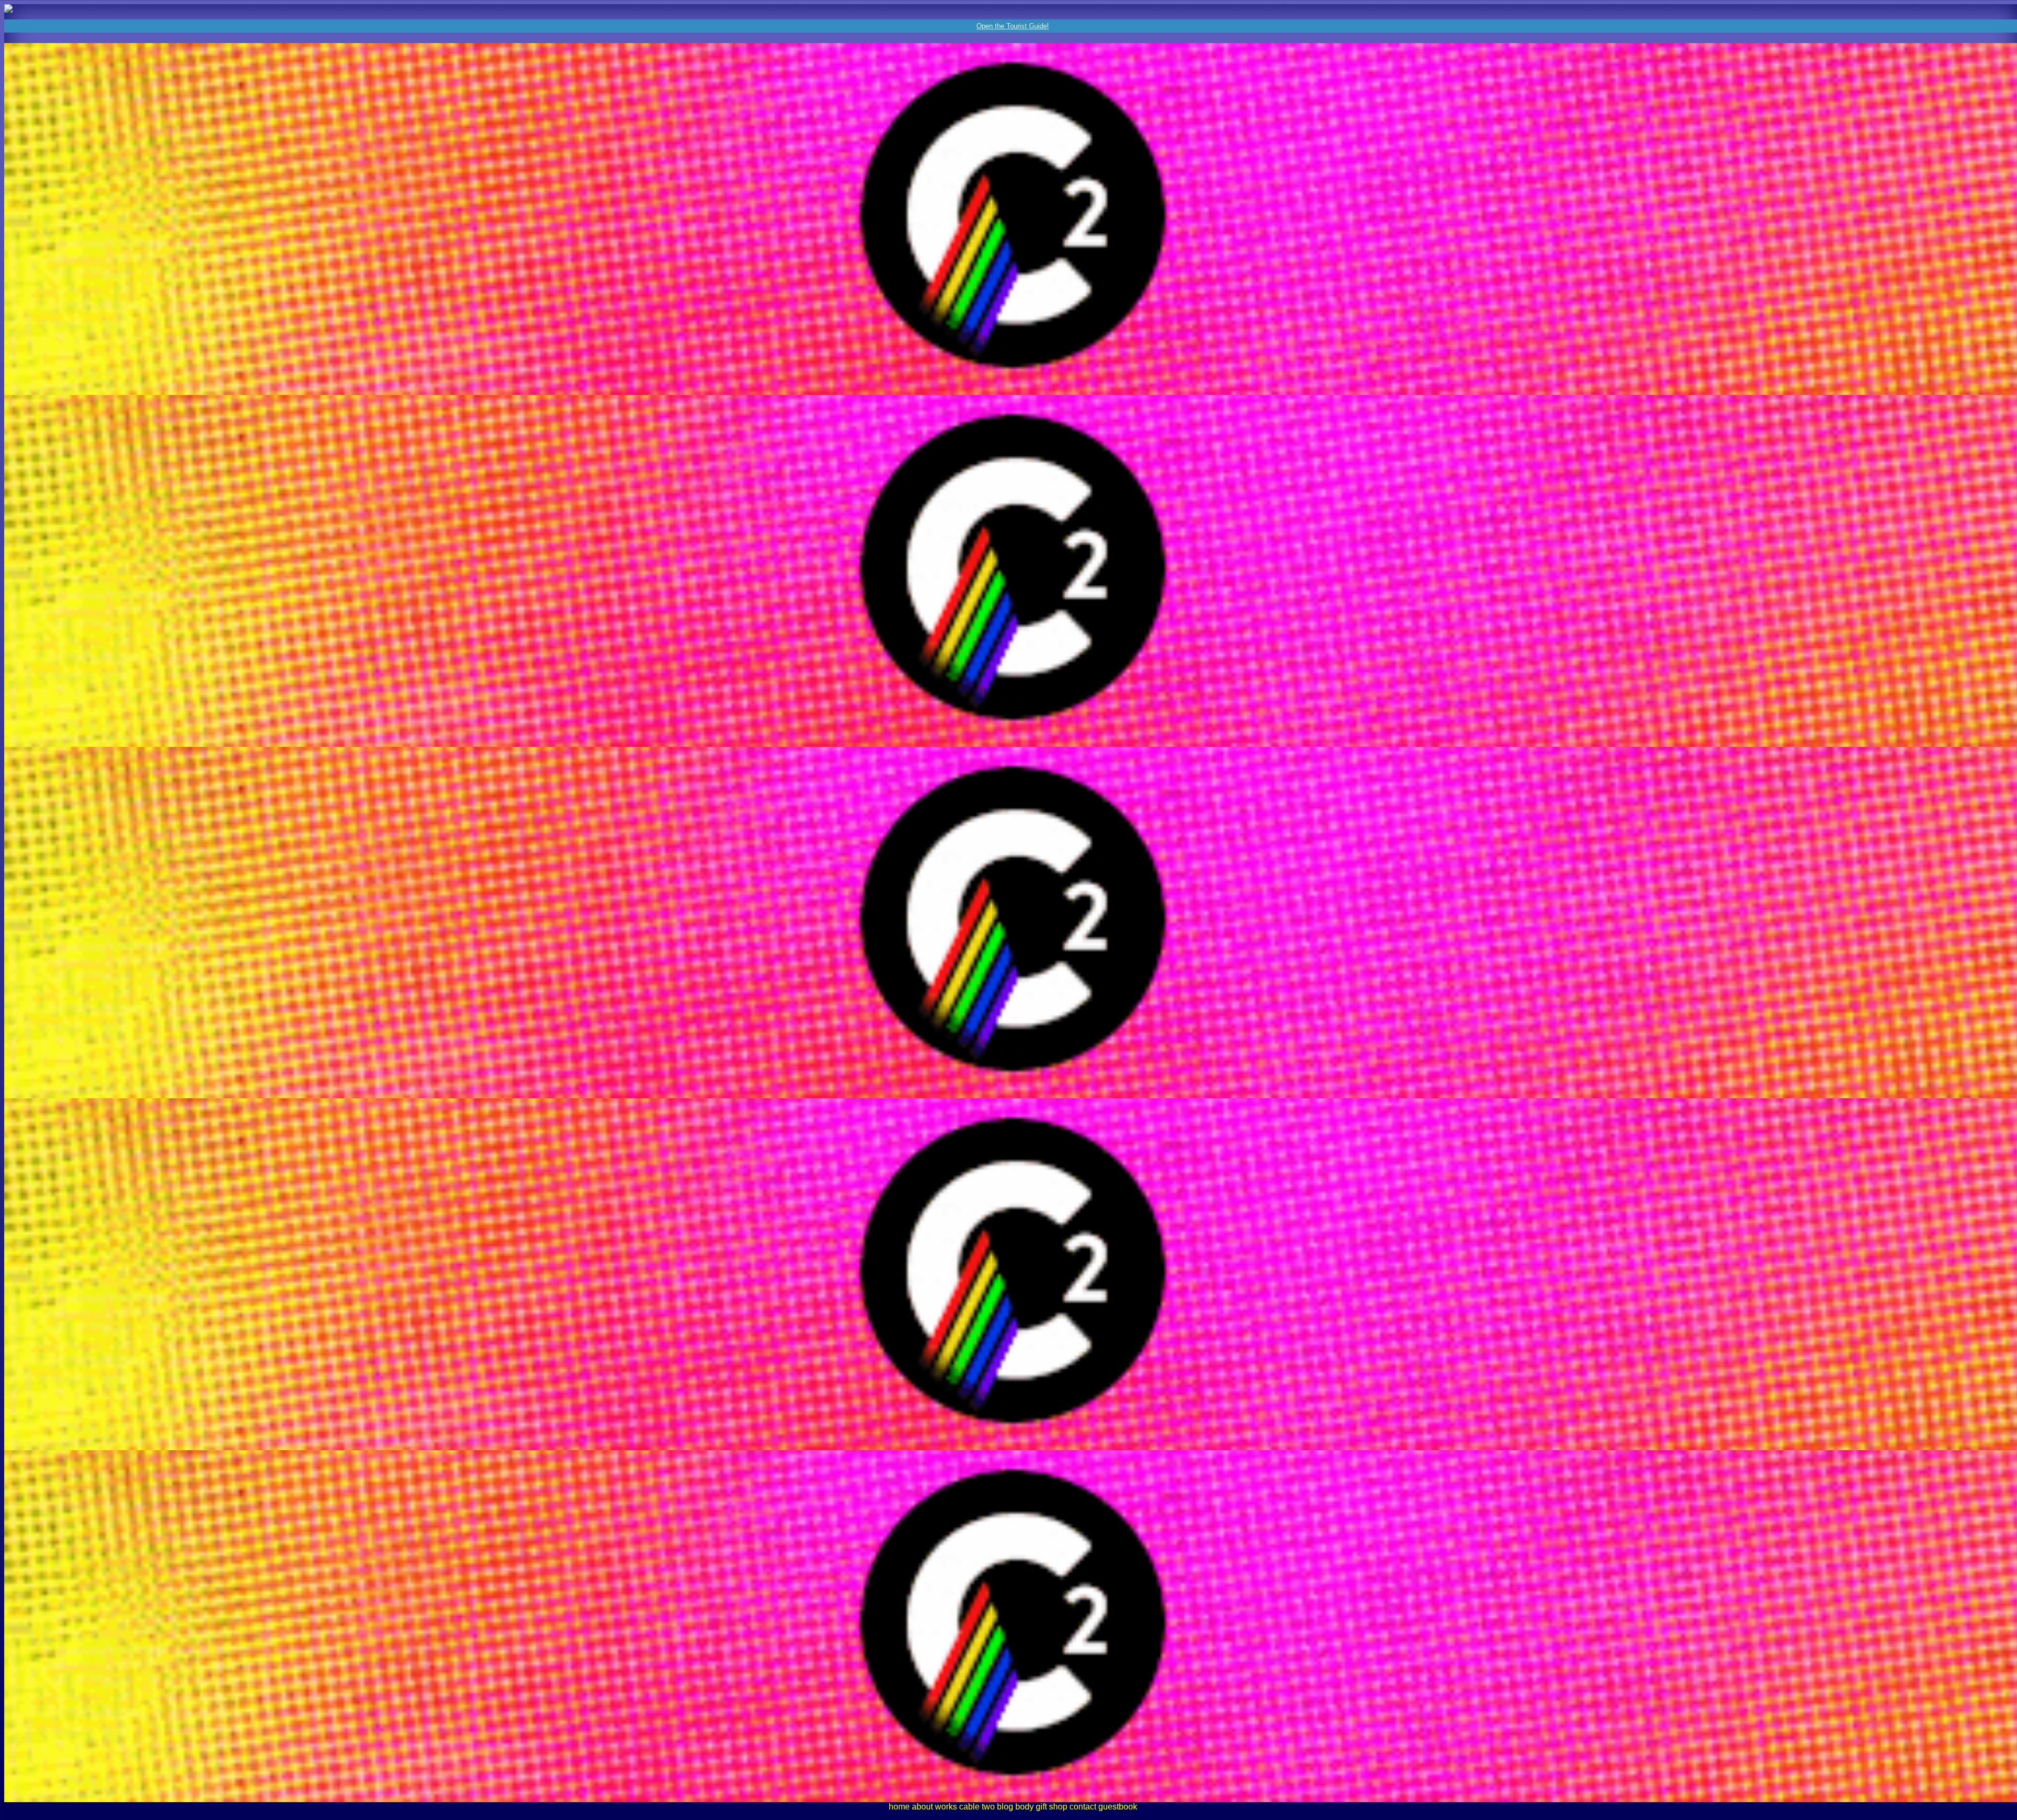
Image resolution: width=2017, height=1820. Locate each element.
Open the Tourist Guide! (1013, 26)
